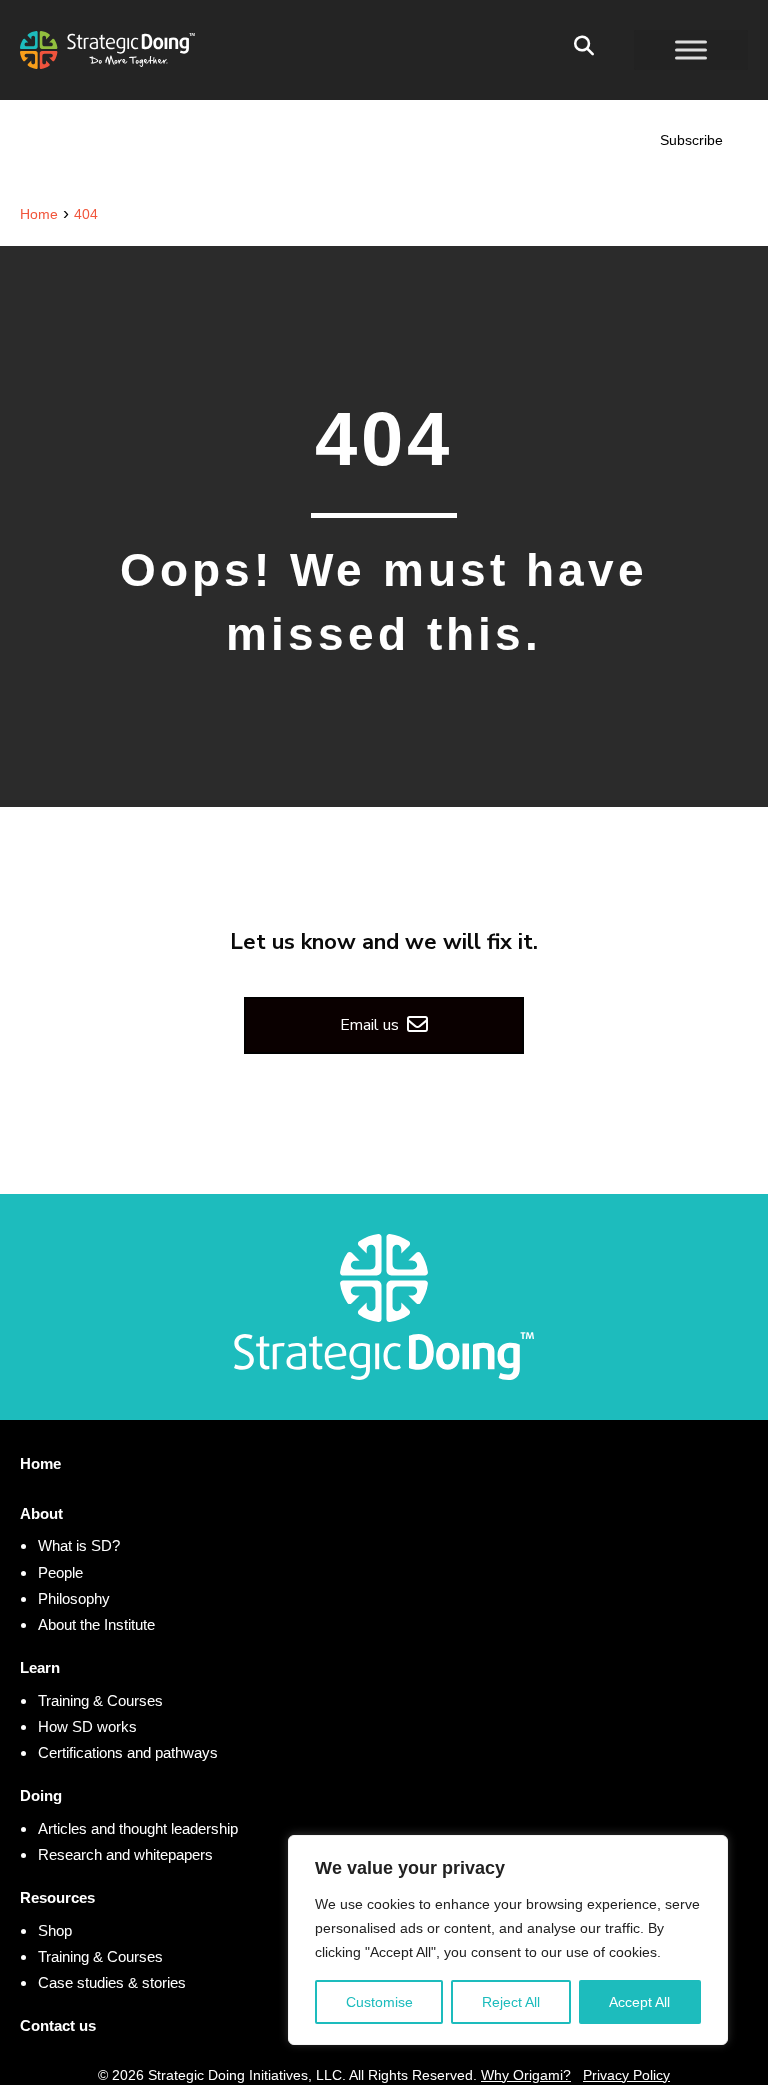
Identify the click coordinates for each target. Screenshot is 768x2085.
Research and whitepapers (125, 1854)
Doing (41, 1795)
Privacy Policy (626, 2075)
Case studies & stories (112, 1982)
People (60, 1572)
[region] (508, 1940)
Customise (379, 2002)
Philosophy (74, 1598)
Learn (40, 1667)
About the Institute (96, 1624)
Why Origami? (526, 2075)
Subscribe (691, 140)
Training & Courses (100, 1700)
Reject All (511, 2002)
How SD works (87, 1726)
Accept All (639, 2002)
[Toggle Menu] (691, 49)
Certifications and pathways (128, 1752)
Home (40, 1463)
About (41, 1513)
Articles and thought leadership (138, 1828)
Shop (55, 1930)
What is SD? (79, 1545)
